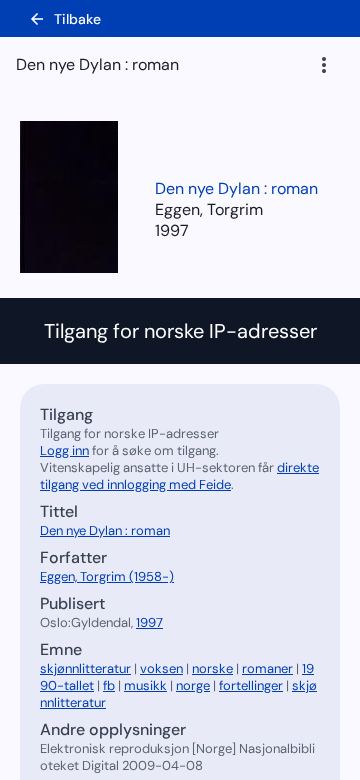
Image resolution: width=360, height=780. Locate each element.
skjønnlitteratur (85, 668)
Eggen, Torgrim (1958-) (107, 576)
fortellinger (251, 685)
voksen (161, 668)
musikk (145, 685)
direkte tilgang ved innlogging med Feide (179, 476)
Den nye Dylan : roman (236, 188)
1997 (172, 230)
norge (193, 685)
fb (109, 685)
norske (212, 668)
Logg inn (64, 450)
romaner (267, 668)
